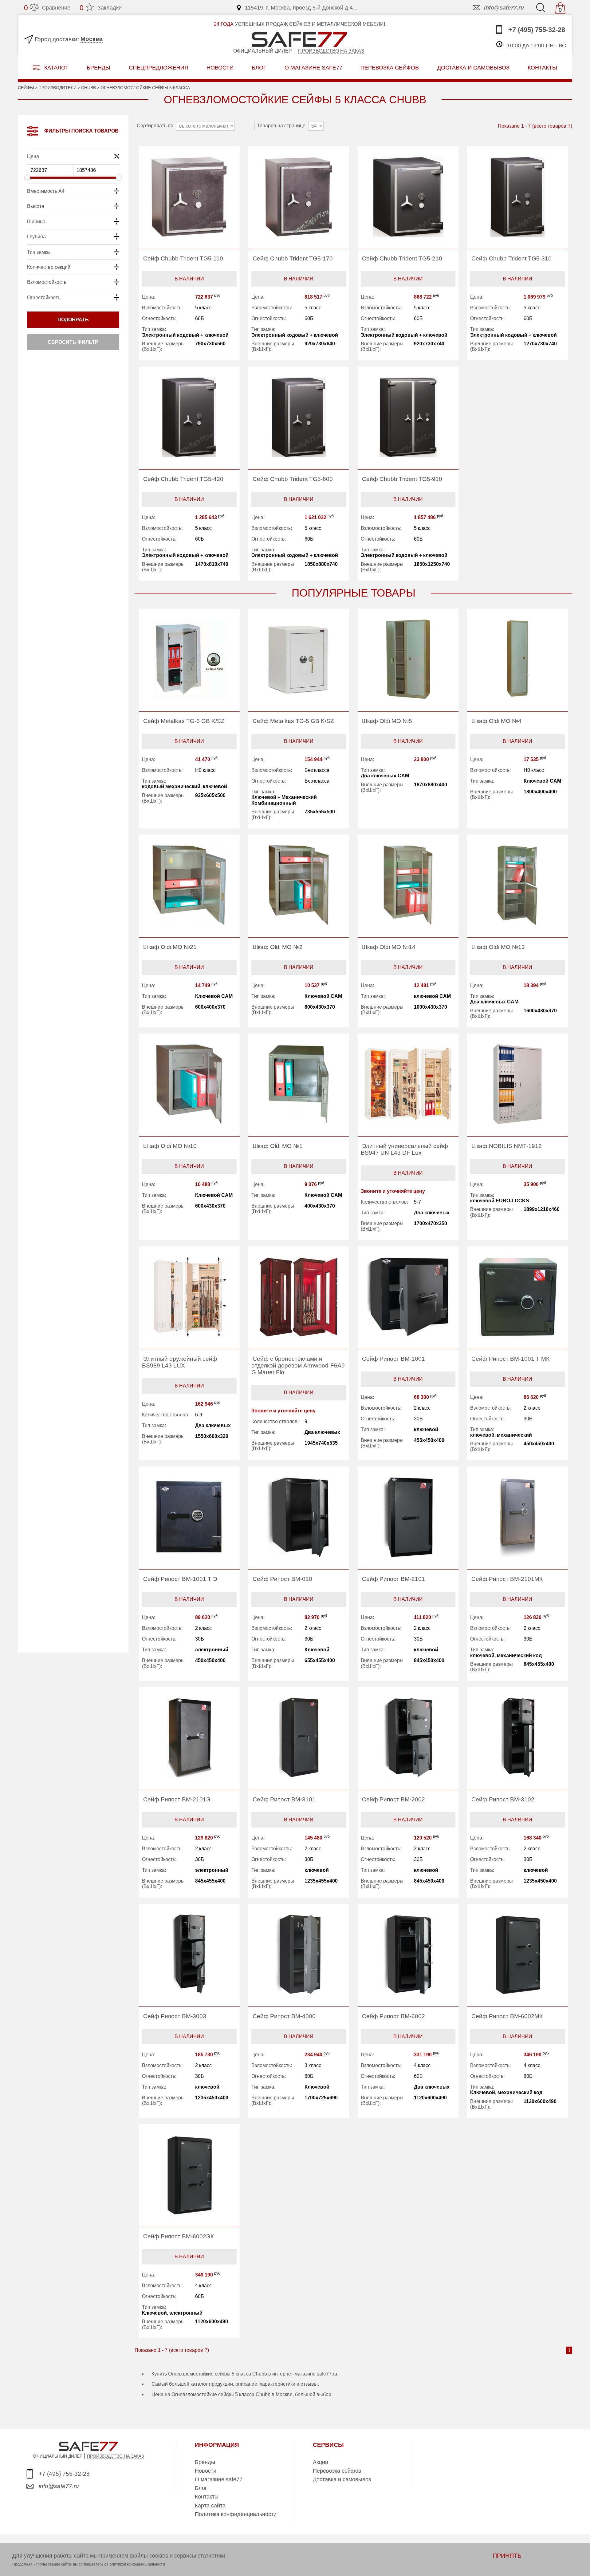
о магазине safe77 (313, 67)
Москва (92, 39)
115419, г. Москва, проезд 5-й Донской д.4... (301, 8)
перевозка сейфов (390, 67)
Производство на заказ (331, 51)
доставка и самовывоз (473, 67)
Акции (321, 2462)
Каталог (56, 68)
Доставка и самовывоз (342, 2479)
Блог (259, 67)
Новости (220, 67)
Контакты (207, 2497)
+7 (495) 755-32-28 (536, 30)
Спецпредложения (159, 67)
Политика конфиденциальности (236, 2514)
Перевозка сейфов (337, 2471)
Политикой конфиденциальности (136, 2564)
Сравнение (47, 8)
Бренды (98, 67)
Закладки (101, 8)
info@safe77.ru (504, 8)
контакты (542, 67)
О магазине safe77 (219, 2479)
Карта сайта (210, 2506)
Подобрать (73, 320)
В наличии (189, 279)
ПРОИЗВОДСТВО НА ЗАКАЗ (115, 2456)
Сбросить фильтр (73, 342)
